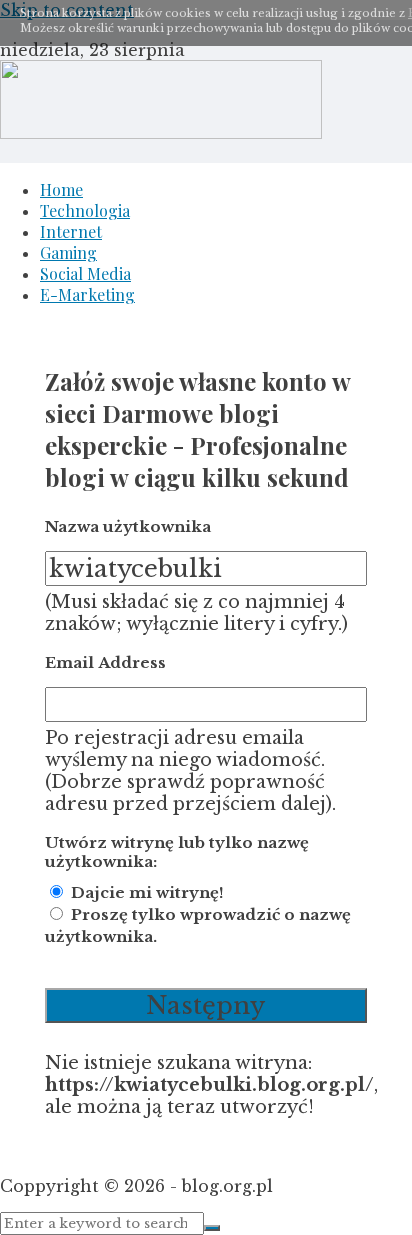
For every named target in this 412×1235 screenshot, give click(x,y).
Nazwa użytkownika (128, 526)
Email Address (105, 662)
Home (61, 189)
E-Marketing (87, 294)
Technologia (85, 210)
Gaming (68, 252)
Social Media (85, 273)
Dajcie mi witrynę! (147, 892)
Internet (71, 231)
